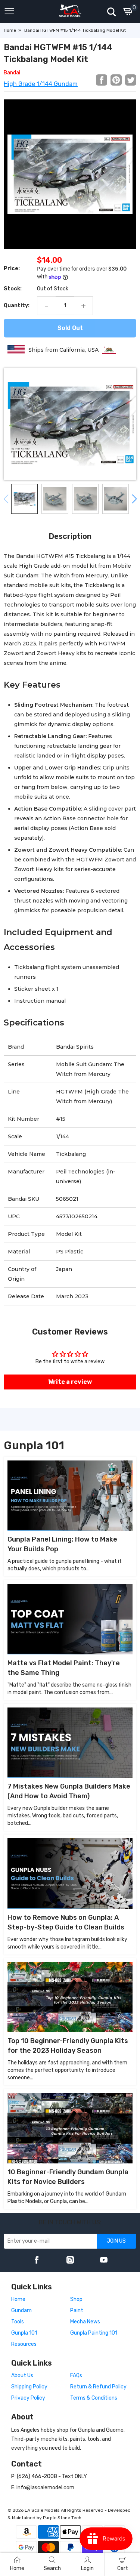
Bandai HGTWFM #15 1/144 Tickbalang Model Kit (75, 30)
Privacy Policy (28, 2398)
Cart (123, 2568)
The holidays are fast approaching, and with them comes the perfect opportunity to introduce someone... (67, 2070)
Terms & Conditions (94, 2398)
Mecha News (85, 2322)
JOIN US (116, 2241)
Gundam (21, 2310)
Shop (76, 2299)
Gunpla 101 (24, 2333)
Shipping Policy (29, 2387)
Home (10, 30)
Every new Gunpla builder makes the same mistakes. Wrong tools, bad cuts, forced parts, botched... (63, 1816)
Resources (24, 2344)
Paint (77, 2310)
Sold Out (70, 328)
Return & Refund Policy (98, 2387)
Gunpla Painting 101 (94, 2333)
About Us (22, 2376)
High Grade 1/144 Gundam (41, 84)
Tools (18, 2322)
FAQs (76, 2376)
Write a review (70, 1382)
